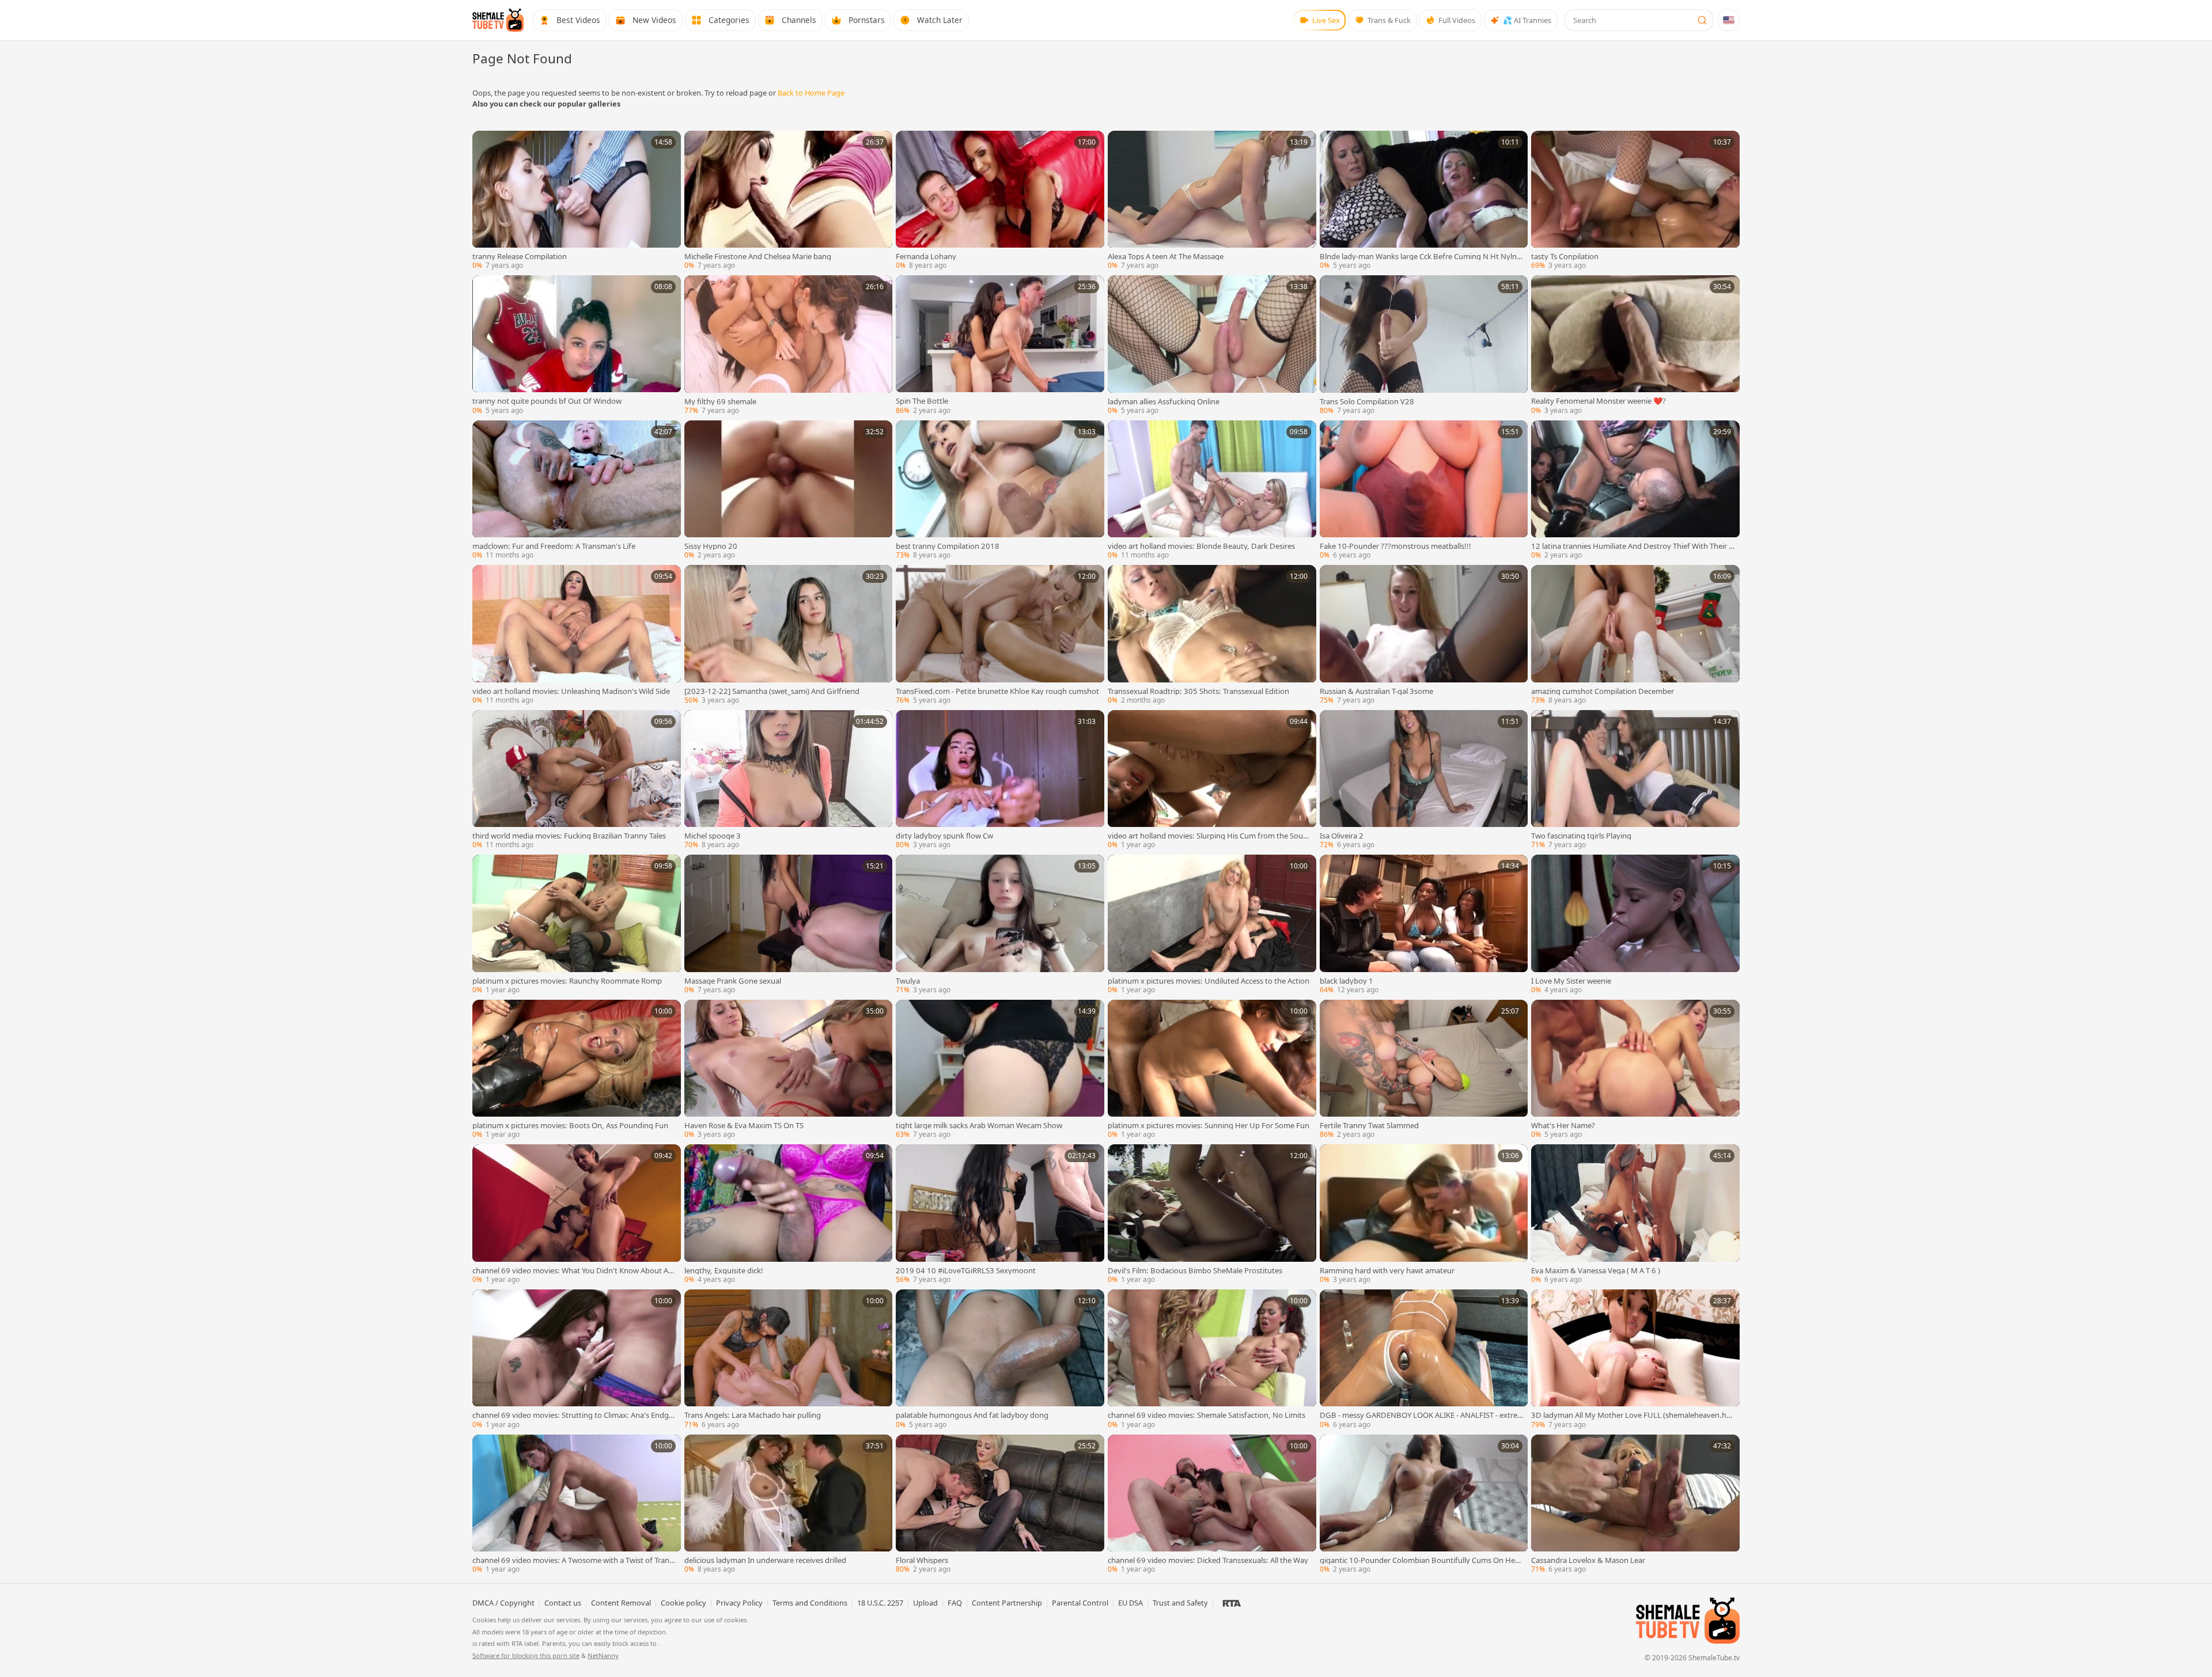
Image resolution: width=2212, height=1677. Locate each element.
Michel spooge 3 (713, 836)
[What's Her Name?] (1635, 1071)
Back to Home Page (811, 93)
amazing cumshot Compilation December (1603, 691)
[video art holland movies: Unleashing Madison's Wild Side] (577, 636)
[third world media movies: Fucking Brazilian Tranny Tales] (577, 781)
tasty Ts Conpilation (1565, 257)
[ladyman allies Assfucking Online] (1212, 346)
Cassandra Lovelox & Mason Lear (1588, 1560)
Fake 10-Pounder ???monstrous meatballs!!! (1395, 546)
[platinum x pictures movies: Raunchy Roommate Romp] (577, 925)
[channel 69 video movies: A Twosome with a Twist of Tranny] (577, 1505)
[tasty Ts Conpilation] (1635, 202)
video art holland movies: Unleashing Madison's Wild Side (571, 691)
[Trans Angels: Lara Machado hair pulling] (789, 1360)
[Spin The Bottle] (1000, 346)
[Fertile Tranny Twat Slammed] (1424, 1071)
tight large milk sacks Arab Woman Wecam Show (979, 1126)
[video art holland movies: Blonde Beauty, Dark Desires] (1212, 491)
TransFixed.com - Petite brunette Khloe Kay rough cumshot (997, 691)
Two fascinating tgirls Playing (1581, 836)
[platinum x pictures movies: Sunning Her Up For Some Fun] (1212, 1071)
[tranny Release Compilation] (577, 202)
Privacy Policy (739, 1603)
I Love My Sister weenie (1571, 981)
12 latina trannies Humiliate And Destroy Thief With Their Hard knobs (1633, 546)
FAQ (955, 1603)
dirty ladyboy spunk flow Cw (944, 836)
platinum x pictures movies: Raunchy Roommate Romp (567, 981)
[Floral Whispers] (1000, 1505)
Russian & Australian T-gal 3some (1376, 691)
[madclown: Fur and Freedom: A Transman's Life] (577, 491)
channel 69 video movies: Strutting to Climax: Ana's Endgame (573, 1415)
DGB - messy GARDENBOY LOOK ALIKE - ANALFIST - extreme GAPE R (1419, 1415)
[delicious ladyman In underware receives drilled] (789, 1505)
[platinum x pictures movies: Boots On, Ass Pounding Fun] (577, 1071)
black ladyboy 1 (1346, 981)
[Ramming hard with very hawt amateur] (1424, 1215)
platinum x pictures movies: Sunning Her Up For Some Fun (1209, 1126)
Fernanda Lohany (926, 257)
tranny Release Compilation (520, 257)
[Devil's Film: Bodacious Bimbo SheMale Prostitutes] (1212, 1215)
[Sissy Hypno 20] (789, 491)
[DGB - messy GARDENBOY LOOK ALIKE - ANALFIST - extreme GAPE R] (1424, 1360)
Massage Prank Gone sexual (733, 981)
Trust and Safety (1180, 1603)
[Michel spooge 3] (789, 781)
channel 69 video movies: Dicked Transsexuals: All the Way (1208, 1560)
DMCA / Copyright (503, 1603)
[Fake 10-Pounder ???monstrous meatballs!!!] (1424, 491)
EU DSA (1130, 1603)
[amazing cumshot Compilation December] (1635, 636)
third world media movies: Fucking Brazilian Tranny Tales (569, 836)
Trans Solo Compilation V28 (1367, 402)
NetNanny (603, 1655)
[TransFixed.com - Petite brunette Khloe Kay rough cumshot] (1000, 636)
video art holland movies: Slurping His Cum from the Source (1209, 836)
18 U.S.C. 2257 (880, 1603)
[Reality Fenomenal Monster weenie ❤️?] (1635, 346)
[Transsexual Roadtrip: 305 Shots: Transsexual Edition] (1212, 636)
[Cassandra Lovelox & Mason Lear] (1635, 1505)
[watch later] (485, 143)
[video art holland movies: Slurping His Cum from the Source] (1212, 781)
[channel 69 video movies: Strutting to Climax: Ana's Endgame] (577, 1360)
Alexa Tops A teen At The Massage (1166, 257)
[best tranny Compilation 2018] (1000, 491)
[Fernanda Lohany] (1000, 202)
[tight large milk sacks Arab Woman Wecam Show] (1000, 1071)
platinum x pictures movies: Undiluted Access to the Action (1209, 981)
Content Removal (621, 1603)
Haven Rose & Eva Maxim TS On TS (744, 1126)
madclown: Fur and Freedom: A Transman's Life (554, 546)
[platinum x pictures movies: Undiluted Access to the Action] (1212, 925)
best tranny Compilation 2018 (948, 546)
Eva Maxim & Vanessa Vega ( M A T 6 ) (1596, 1271)
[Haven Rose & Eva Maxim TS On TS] (789, 1071)
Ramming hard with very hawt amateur (1387, 1271)
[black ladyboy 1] (1424, 925)
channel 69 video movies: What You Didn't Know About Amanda (574, 1271)
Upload (925, 1603)
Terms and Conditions (810, 1603)
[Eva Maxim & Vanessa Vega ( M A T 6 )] (1635, 1215)
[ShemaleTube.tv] (498, 20)
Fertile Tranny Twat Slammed (1369, 1126)
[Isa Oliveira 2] (1424, 781)
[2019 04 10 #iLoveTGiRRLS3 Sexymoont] (1000, 1215)
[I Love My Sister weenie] (1635, 925)
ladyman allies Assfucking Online (1164, 402)
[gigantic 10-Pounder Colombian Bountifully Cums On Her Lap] (1424, 1505)
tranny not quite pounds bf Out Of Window (547, 401)
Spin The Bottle (922, 401)
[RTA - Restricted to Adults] (1232, 1603)
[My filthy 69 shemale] (789, 346)
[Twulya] (1000, 925)
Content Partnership (1007, 1603)
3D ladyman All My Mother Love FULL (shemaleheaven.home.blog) (1631, 1415)
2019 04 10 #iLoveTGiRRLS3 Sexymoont (966, 1271)
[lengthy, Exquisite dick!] (789, 1215)
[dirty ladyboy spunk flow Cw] (1000, 781)
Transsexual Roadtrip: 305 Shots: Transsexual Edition (1198, 691)
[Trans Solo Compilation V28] (1424, 346)
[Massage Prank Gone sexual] (789, 925)
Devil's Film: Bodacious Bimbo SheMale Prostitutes (1195, 1271)
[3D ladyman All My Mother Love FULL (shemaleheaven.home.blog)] (1635, 1360)
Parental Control (1080, 1603)
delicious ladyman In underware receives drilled (765, 1560)
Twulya (908, 981)
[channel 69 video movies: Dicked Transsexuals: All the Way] (1212, 1505)
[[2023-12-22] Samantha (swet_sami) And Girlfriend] (789, 636)
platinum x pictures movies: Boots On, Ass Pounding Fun (570, 1126)
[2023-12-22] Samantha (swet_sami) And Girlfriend (772, 691)
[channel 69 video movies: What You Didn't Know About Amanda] (577, 1215)
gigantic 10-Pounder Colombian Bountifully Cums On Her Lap (1419, 1560)
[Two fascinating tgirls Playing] (1635, 781)
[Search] (1702, 20)
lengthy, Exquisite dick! (724, 1271)
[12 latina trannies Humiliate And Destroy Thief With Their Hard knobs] (1635, 491)
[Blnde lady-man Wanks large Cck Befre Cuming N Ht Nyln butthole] (1424, 202)
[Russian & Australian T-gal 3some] (1424, 636)
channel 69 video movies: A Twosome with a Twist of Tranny (573, 1560)
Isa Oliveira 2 (1342, 836)
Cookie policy (683, 1603)
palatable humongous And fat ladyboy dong (972, 1415)
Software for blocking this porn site (526, 1655)
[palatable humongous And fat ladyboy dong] (1000, 1360)
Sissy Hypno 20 (711, 546)
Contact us (563, 1603)
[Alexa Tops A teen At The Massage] (1212, 202)
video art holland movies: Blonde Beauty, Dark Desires (1201, 546)
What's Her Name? (1563, 1126)
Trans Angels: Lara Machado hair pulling (753, 1415)
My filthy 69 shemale (720, 402)
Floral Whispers (922, 1560)
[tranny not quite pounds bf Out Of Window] (577, 346)
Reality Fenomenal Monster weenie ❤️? (1599, 401)
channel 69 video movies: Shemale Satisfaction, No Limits (1207, 1415)
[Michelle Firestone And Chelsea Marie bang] (789, 202)
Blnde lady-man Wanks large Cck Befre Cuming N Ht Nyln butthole (1421, 257)
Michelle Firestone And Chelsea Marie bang (758, 257)
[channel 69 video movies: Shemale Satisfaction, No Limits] (1212, 1360)
